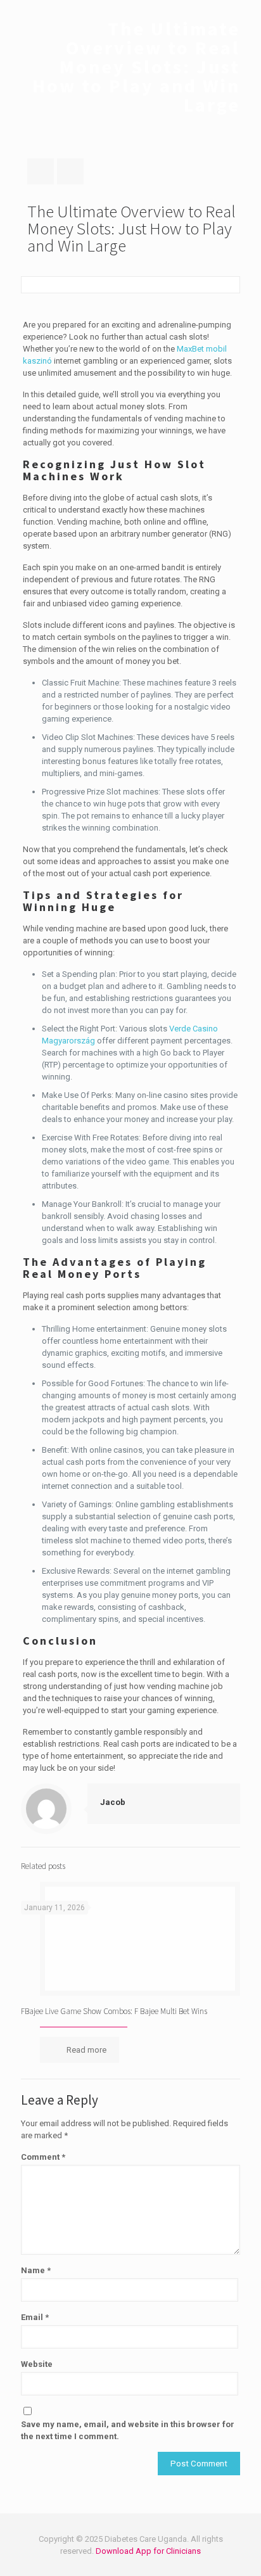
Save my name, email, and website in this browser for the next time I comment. (128, 2430)
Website (37, 2364)
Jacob (113, 1802)
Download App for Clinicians (148, 2551)
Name (36, 2270)
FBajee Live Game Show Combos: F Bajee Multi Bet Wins (114, 2011)
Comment (43, 2157)
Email (35, 2317)
